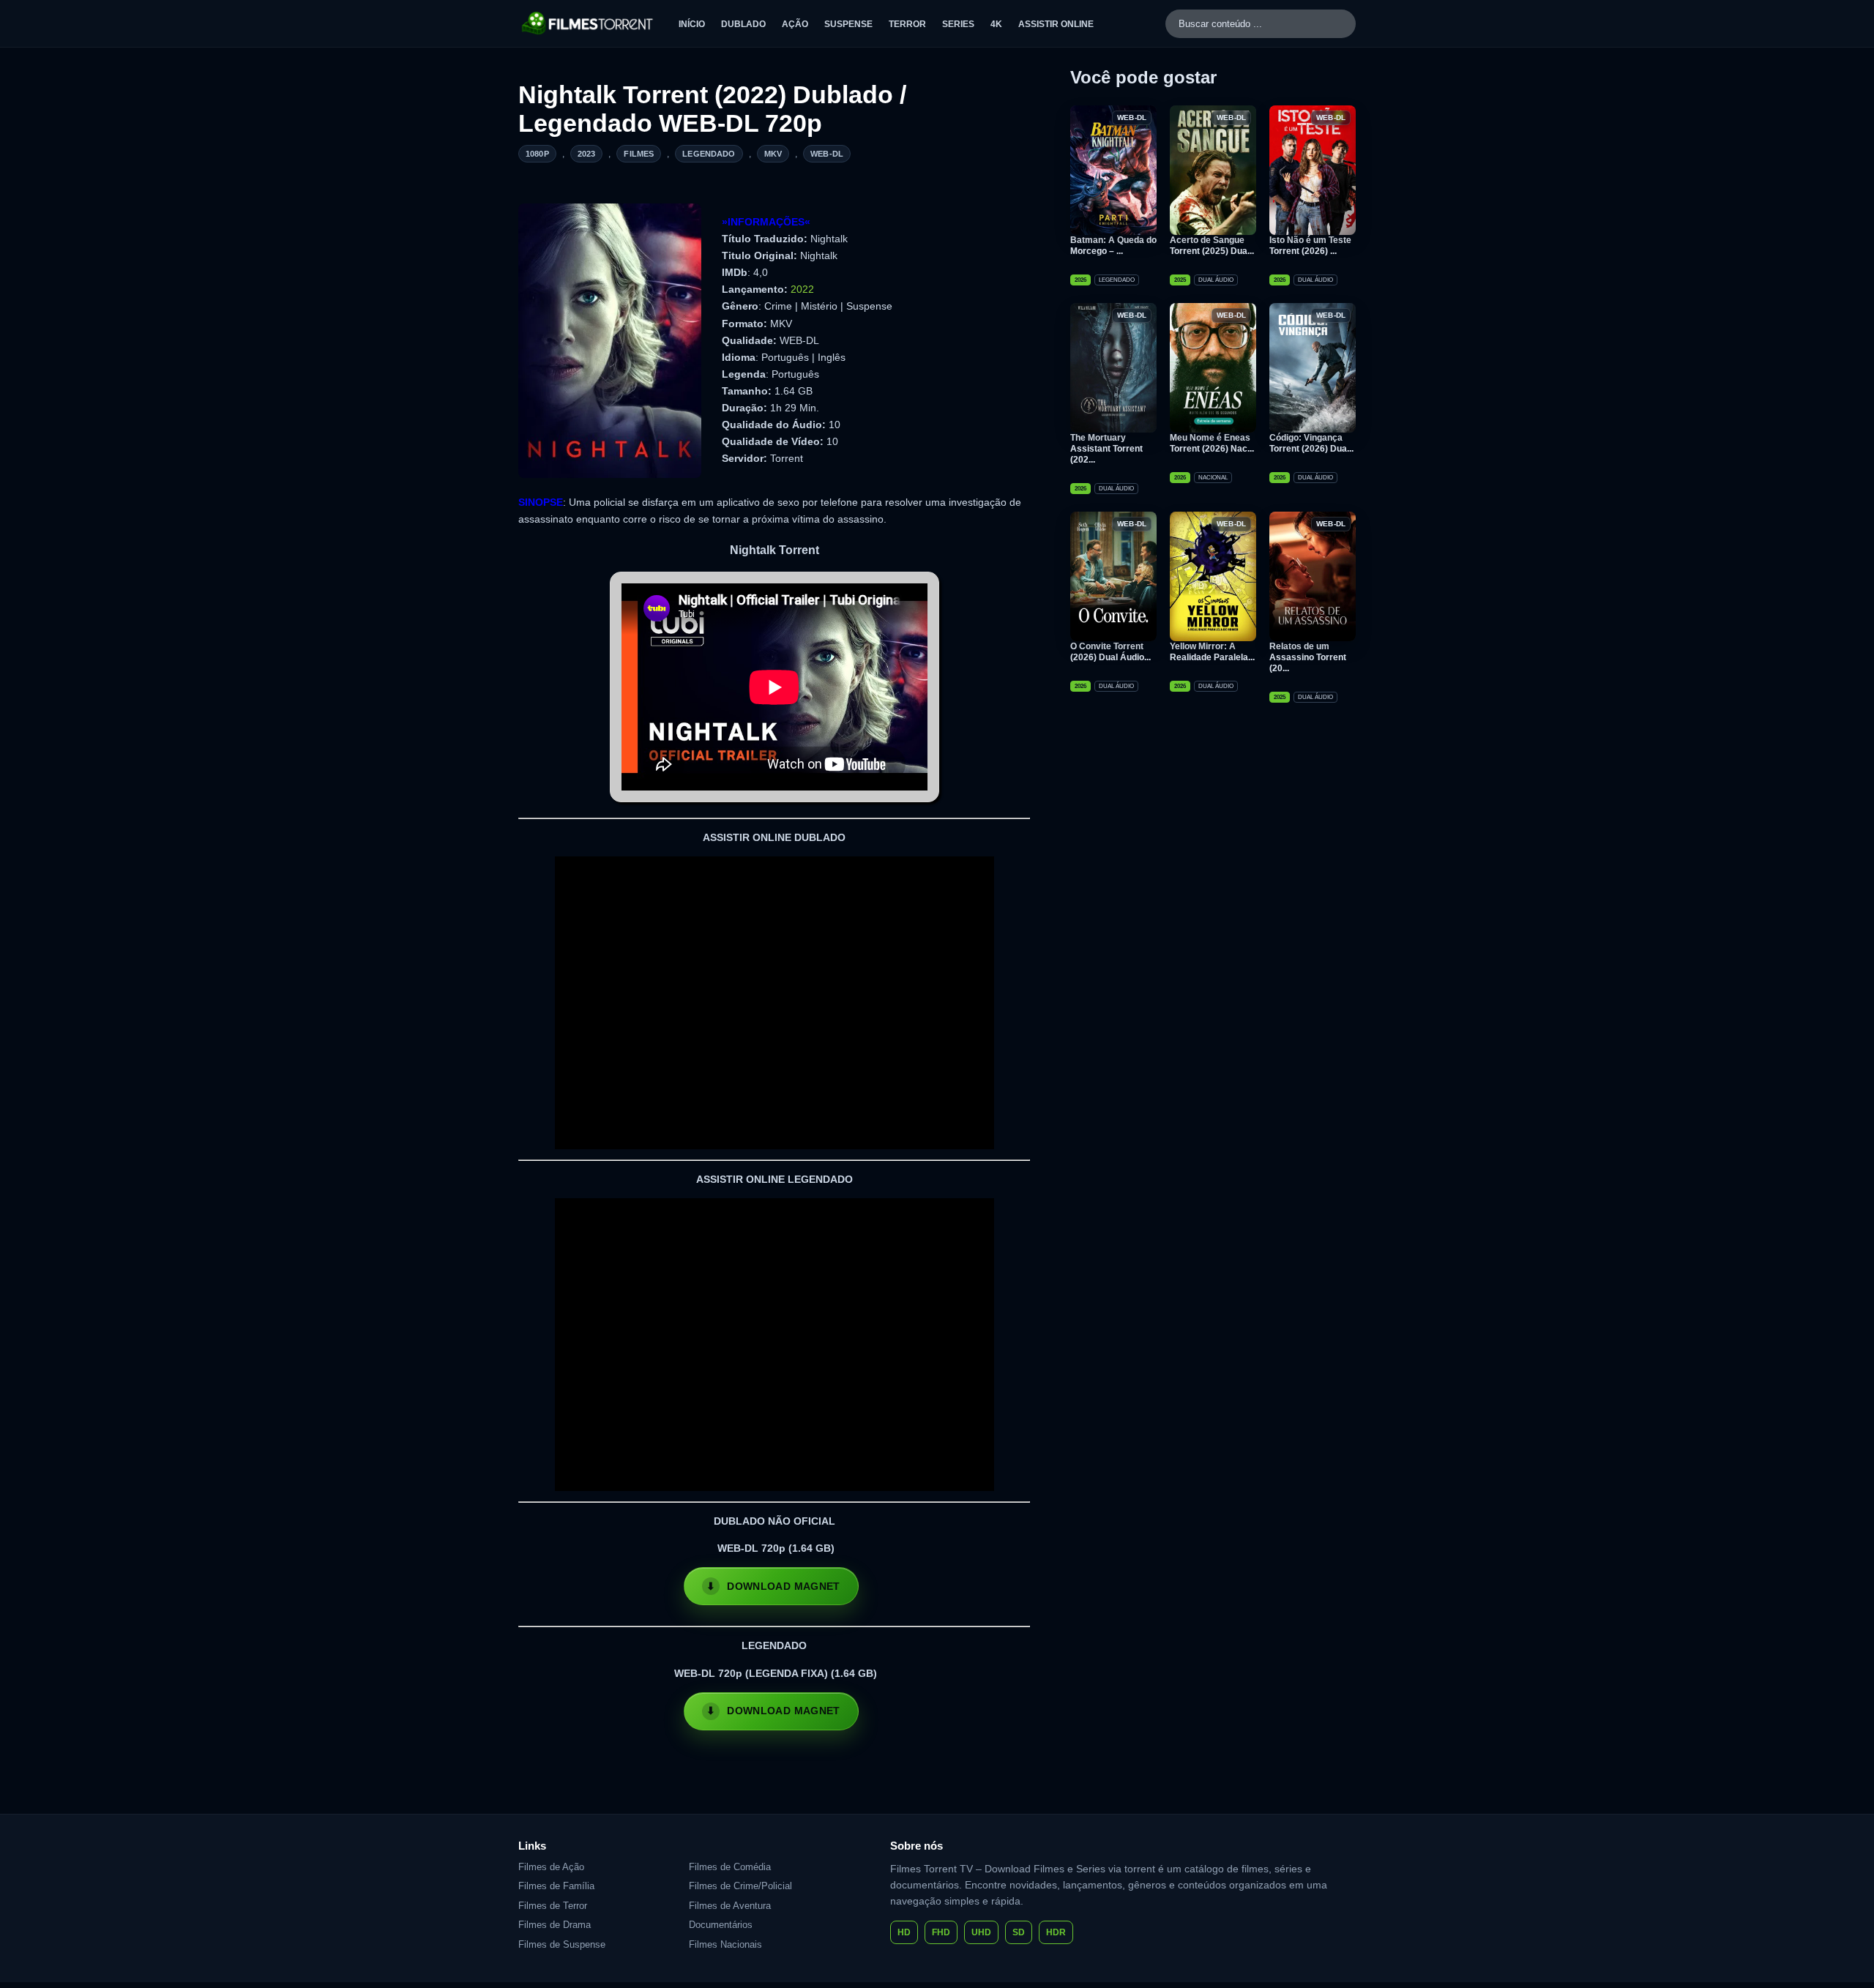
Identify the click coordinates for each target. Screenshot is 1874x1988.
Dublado (743, 24)
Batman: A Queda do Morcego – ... (1113, 246)
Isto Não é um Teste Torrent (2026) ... (1310, 246)
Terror (907, 24)
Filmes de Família (556, 1886)
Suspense (848, 24)
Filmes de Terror (553, 1906)
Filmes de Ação (551, 1867)
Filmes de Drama (555, 1925)
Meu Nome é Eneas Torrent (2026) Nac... (1212, 443)
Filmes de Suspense (562, 1944)
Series (958, 24)
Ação (795, 24)
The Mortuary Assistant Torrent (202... (1106, 449)
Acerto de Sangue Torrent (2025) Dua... (1212, 246)
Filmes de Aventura (730, 1906)
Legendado (709, 154)
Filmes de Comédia (730, 1867)
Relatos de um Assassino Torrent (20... (1308, 657)
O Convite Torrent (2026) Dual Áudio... (1110, 652)
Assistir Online (1056, 24)
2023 (587, 154)
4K (996, 24)
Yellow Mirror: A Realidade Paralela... (1212, 652)
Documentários (721, 1925)
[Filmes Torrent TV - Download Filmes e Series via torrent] (588, 23)
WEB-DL (827, 154)
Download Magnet (783, 1586)
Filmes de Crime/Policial (740, 1886)
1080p (537, 154)
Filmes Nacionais (725, 1944)
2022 (802, 289)
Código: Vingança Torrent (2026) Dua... (1311, 443)
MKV (773, 154)
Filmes (639, 154)
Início (692, 24)
